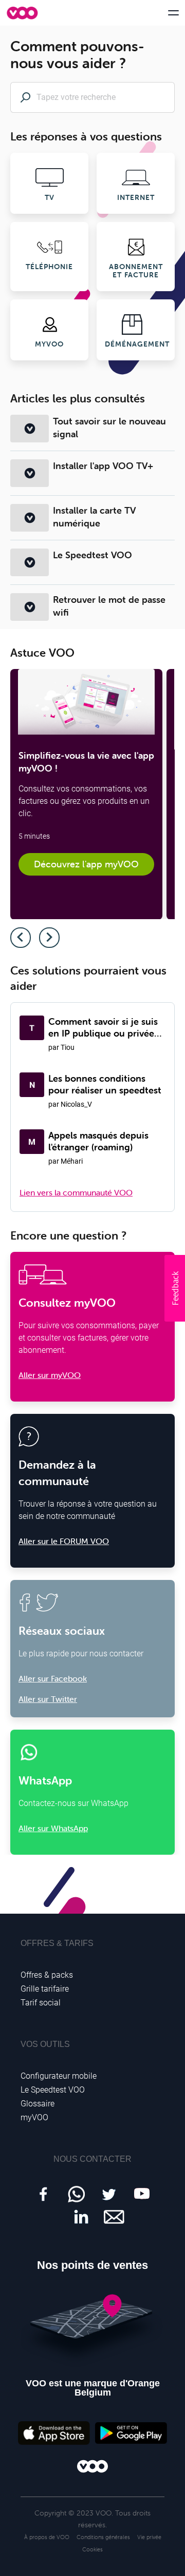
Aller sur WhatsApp (53, 1828)
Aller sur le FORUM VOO (64, 1541)
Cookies (92, 2549)
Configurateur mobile (59, 2076)
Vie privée (149, 2537)
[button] (175, 1288)
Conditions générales (103, 2537)
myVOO (34, 2117)
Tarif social (41, 2003)
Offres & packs (47, 1975)
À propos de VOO (47, 2537)
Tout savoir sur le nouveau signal (109, 428)
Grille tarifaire (45, 1989)
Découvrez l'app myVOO (86, 864)
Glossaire (38, 2104)
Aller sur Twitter (48, 1699)
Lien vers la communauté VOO (76, 1192)
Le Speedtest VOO (92, 555)
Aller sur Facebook (53, 1678)
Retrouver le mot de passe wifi (109, 606)
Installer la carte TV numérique (94, 517)
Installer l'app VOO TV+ (103, 466)
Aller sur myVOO (50, 1375)
